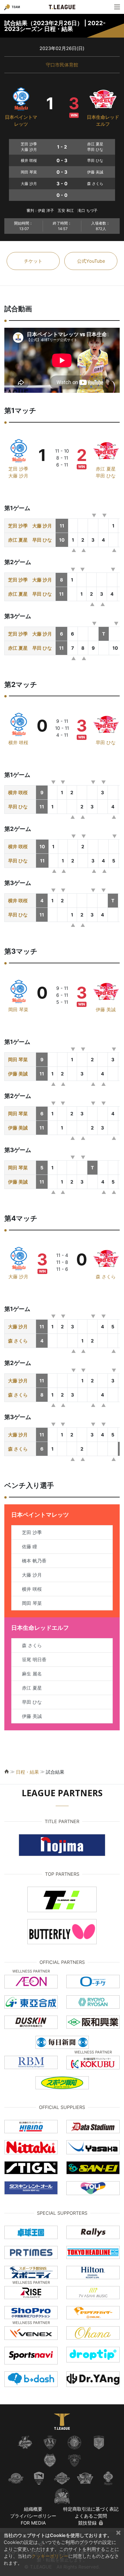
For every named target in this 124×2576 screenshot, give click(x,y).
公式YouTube (91, 261)
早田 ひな (106, 476)
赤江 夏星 (106, 469)
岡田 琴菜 (18, 1010)
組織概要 (33, 2509)
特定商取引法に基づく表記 (91, 2509)
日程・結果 (27, 1772)
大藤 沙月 (18, 476)
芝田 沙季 (18, 469)
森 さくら (106, 1277)
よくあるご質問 (91, 2516)
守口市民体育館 (62, 65)
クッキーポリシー (50, 2556)
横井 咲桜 (18, 742)
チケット (33, 261)
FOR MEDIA (33, 2523)
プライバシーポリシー (33, 2516)
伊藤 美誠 (106, 1010)
